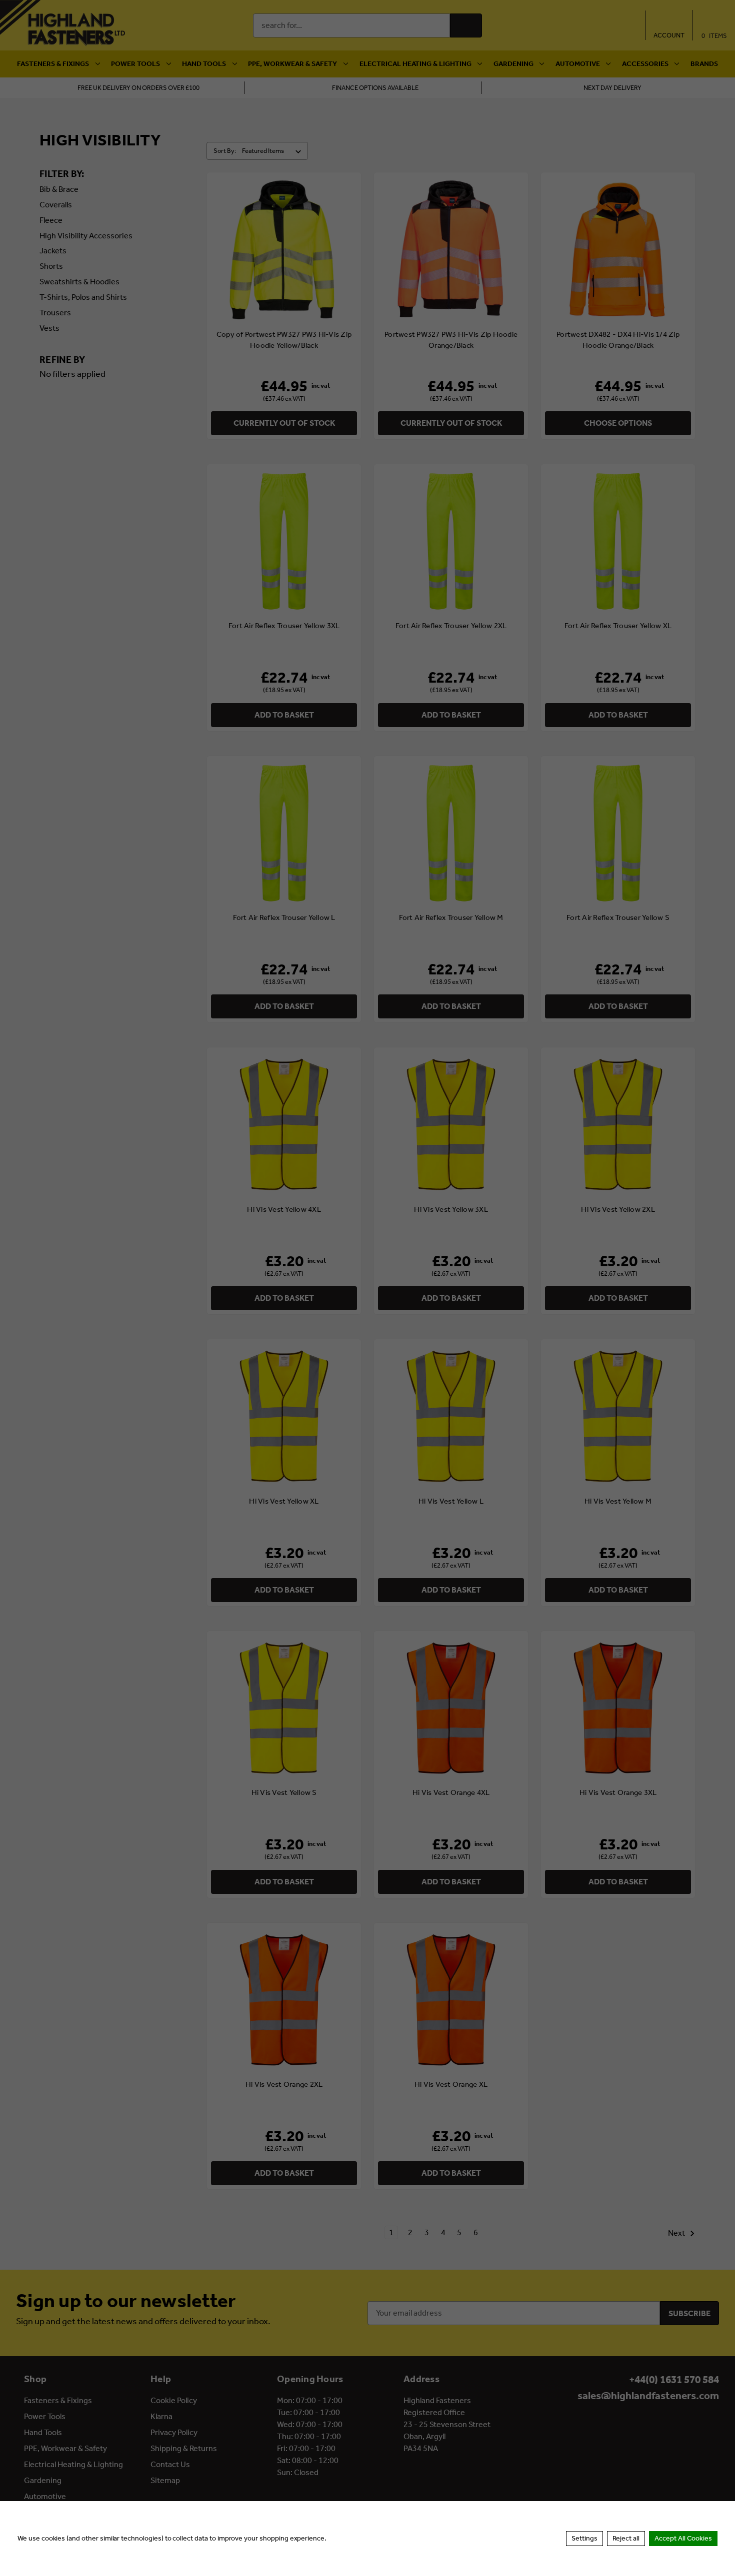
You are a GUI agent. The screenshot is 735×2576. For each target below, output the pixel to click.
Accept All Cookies (683, 2538)
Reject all (626, 2538)
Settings (584, 2538)
